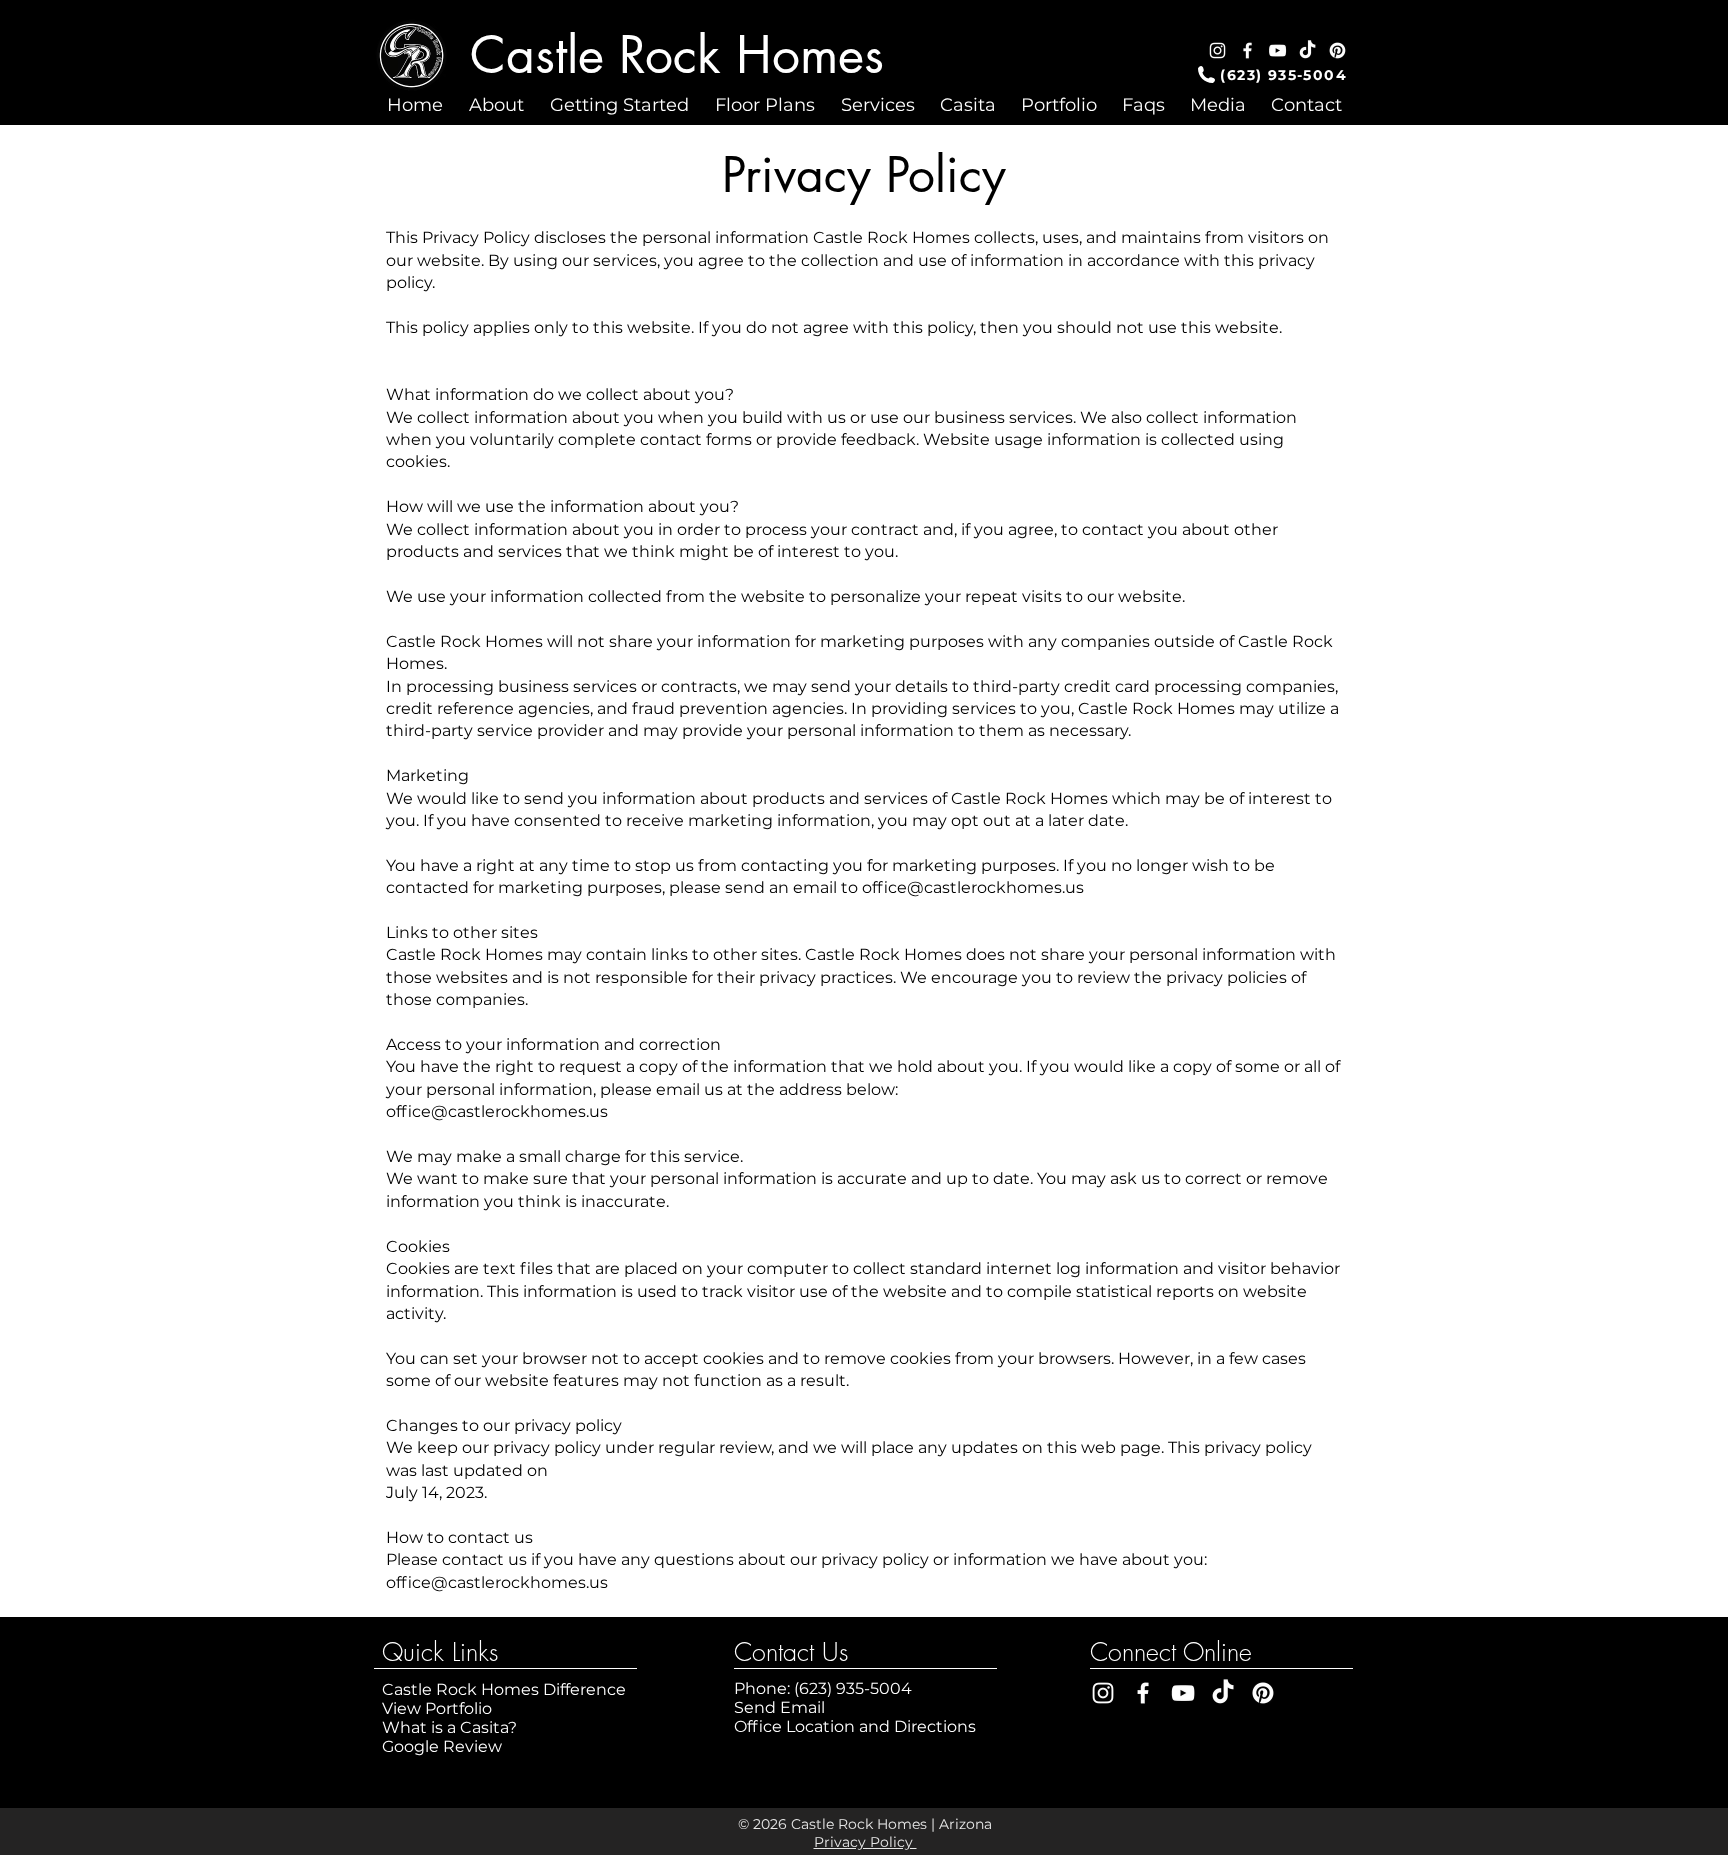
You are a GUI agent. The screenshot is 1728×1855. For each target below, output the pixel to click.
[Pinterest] (1337, 50)
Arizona (965, 1824)
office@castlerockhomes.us (973, 887)
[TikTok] (1307, 50)
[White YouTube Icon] (1277, 50)
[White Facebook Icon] (1247, 50)
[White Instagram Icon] (1217, 50)
